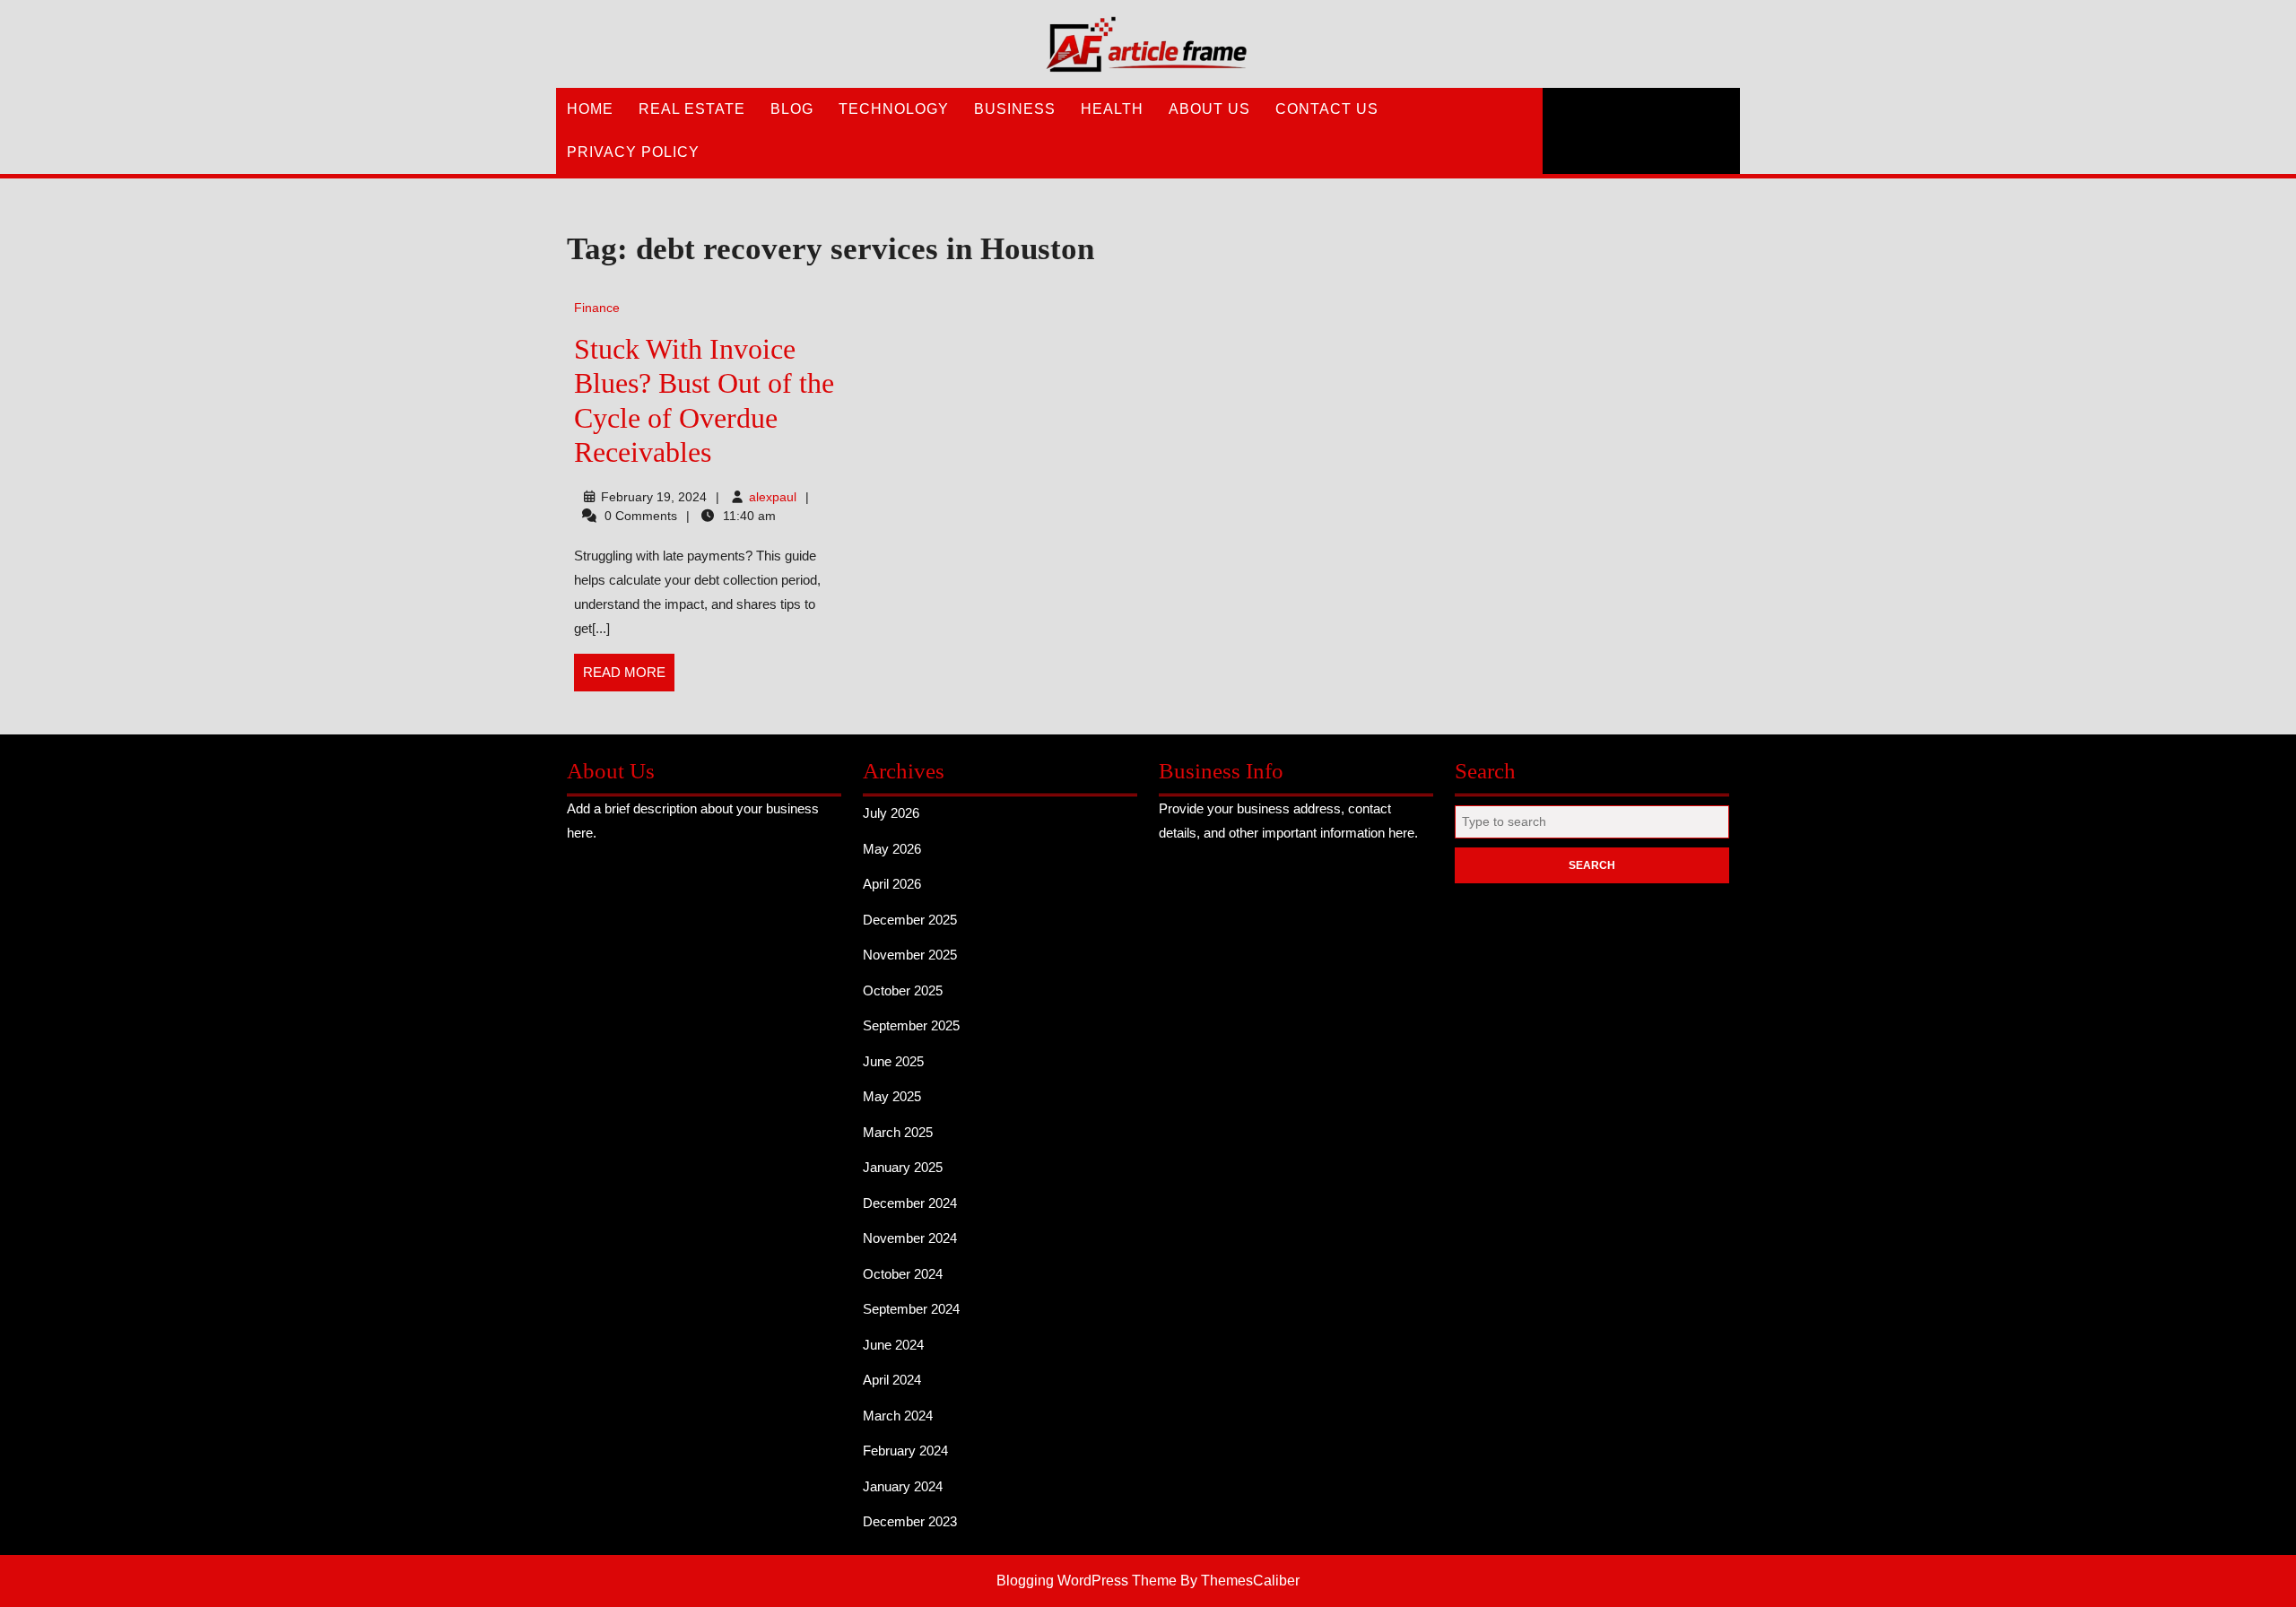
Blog (792, 109)
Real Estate (692, 109)
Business (1015, 109)
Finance (597, 308)
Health (1112, 109)
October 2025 (903, 990)
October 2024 (903, 1274)
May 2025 (892, 1096)
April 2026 (892, 884)
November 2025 (910, 955)
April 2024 (892, 1380)
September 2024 (911, 1309)
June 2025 (893, 1061)
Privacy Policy (633, 152)
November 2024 (910, 1238)
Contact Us (1327, 109)
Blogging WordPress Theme (1087, 1581)
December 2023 (910, 1521)
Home (590, 109)
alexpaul (773, 497)
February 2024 (905, 1451)
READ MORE (629, 678)
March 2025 (898, 1132)
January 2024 (903, 1486)
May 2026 (892, 849)
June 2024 (893, 1345)
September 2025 (911, 1025)
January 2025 (903, 1167)
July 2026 (891, 813)
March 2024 (898, 1416)
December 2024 (910, 1203)
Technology (894, 109)
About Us (1209, 109)
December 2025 (910, 920)
